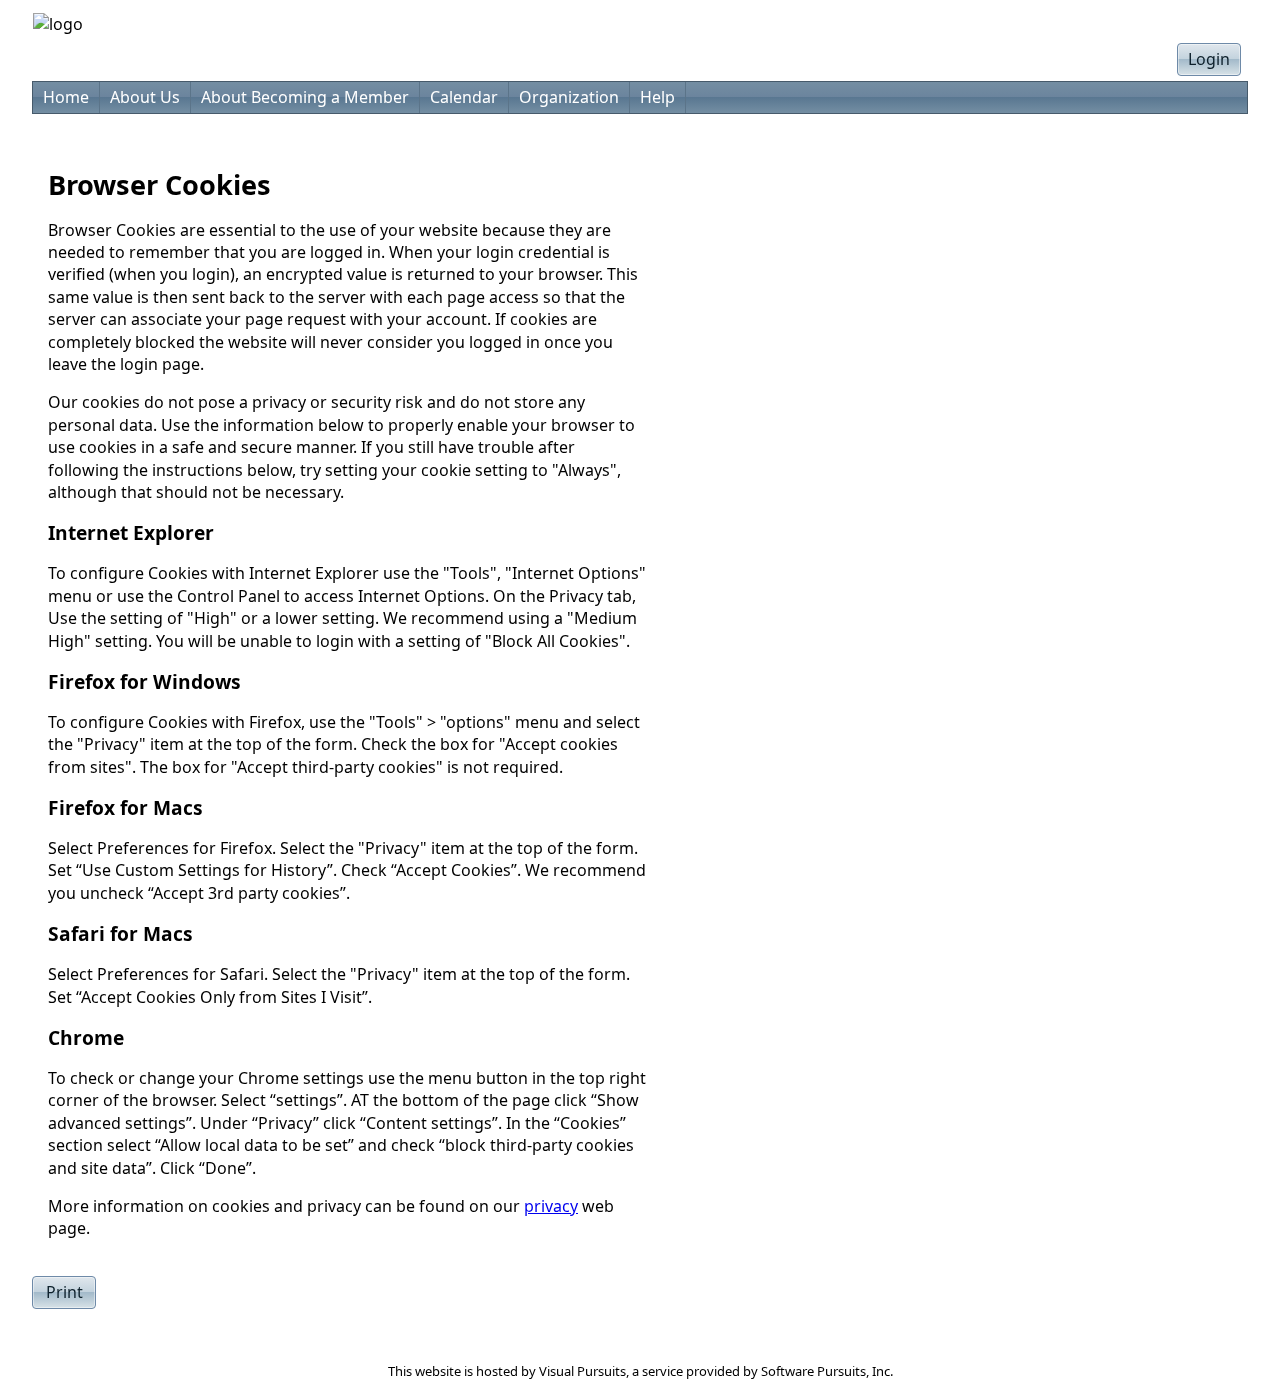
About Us (145, 97)
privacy (551, 1206)
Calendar (464, 97)
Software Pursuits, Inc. (827, 1371)
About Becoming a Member (305, 97)
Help (657, 97)
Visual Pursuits (582, 1371)
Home (66, 97)
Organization (569, 97)
